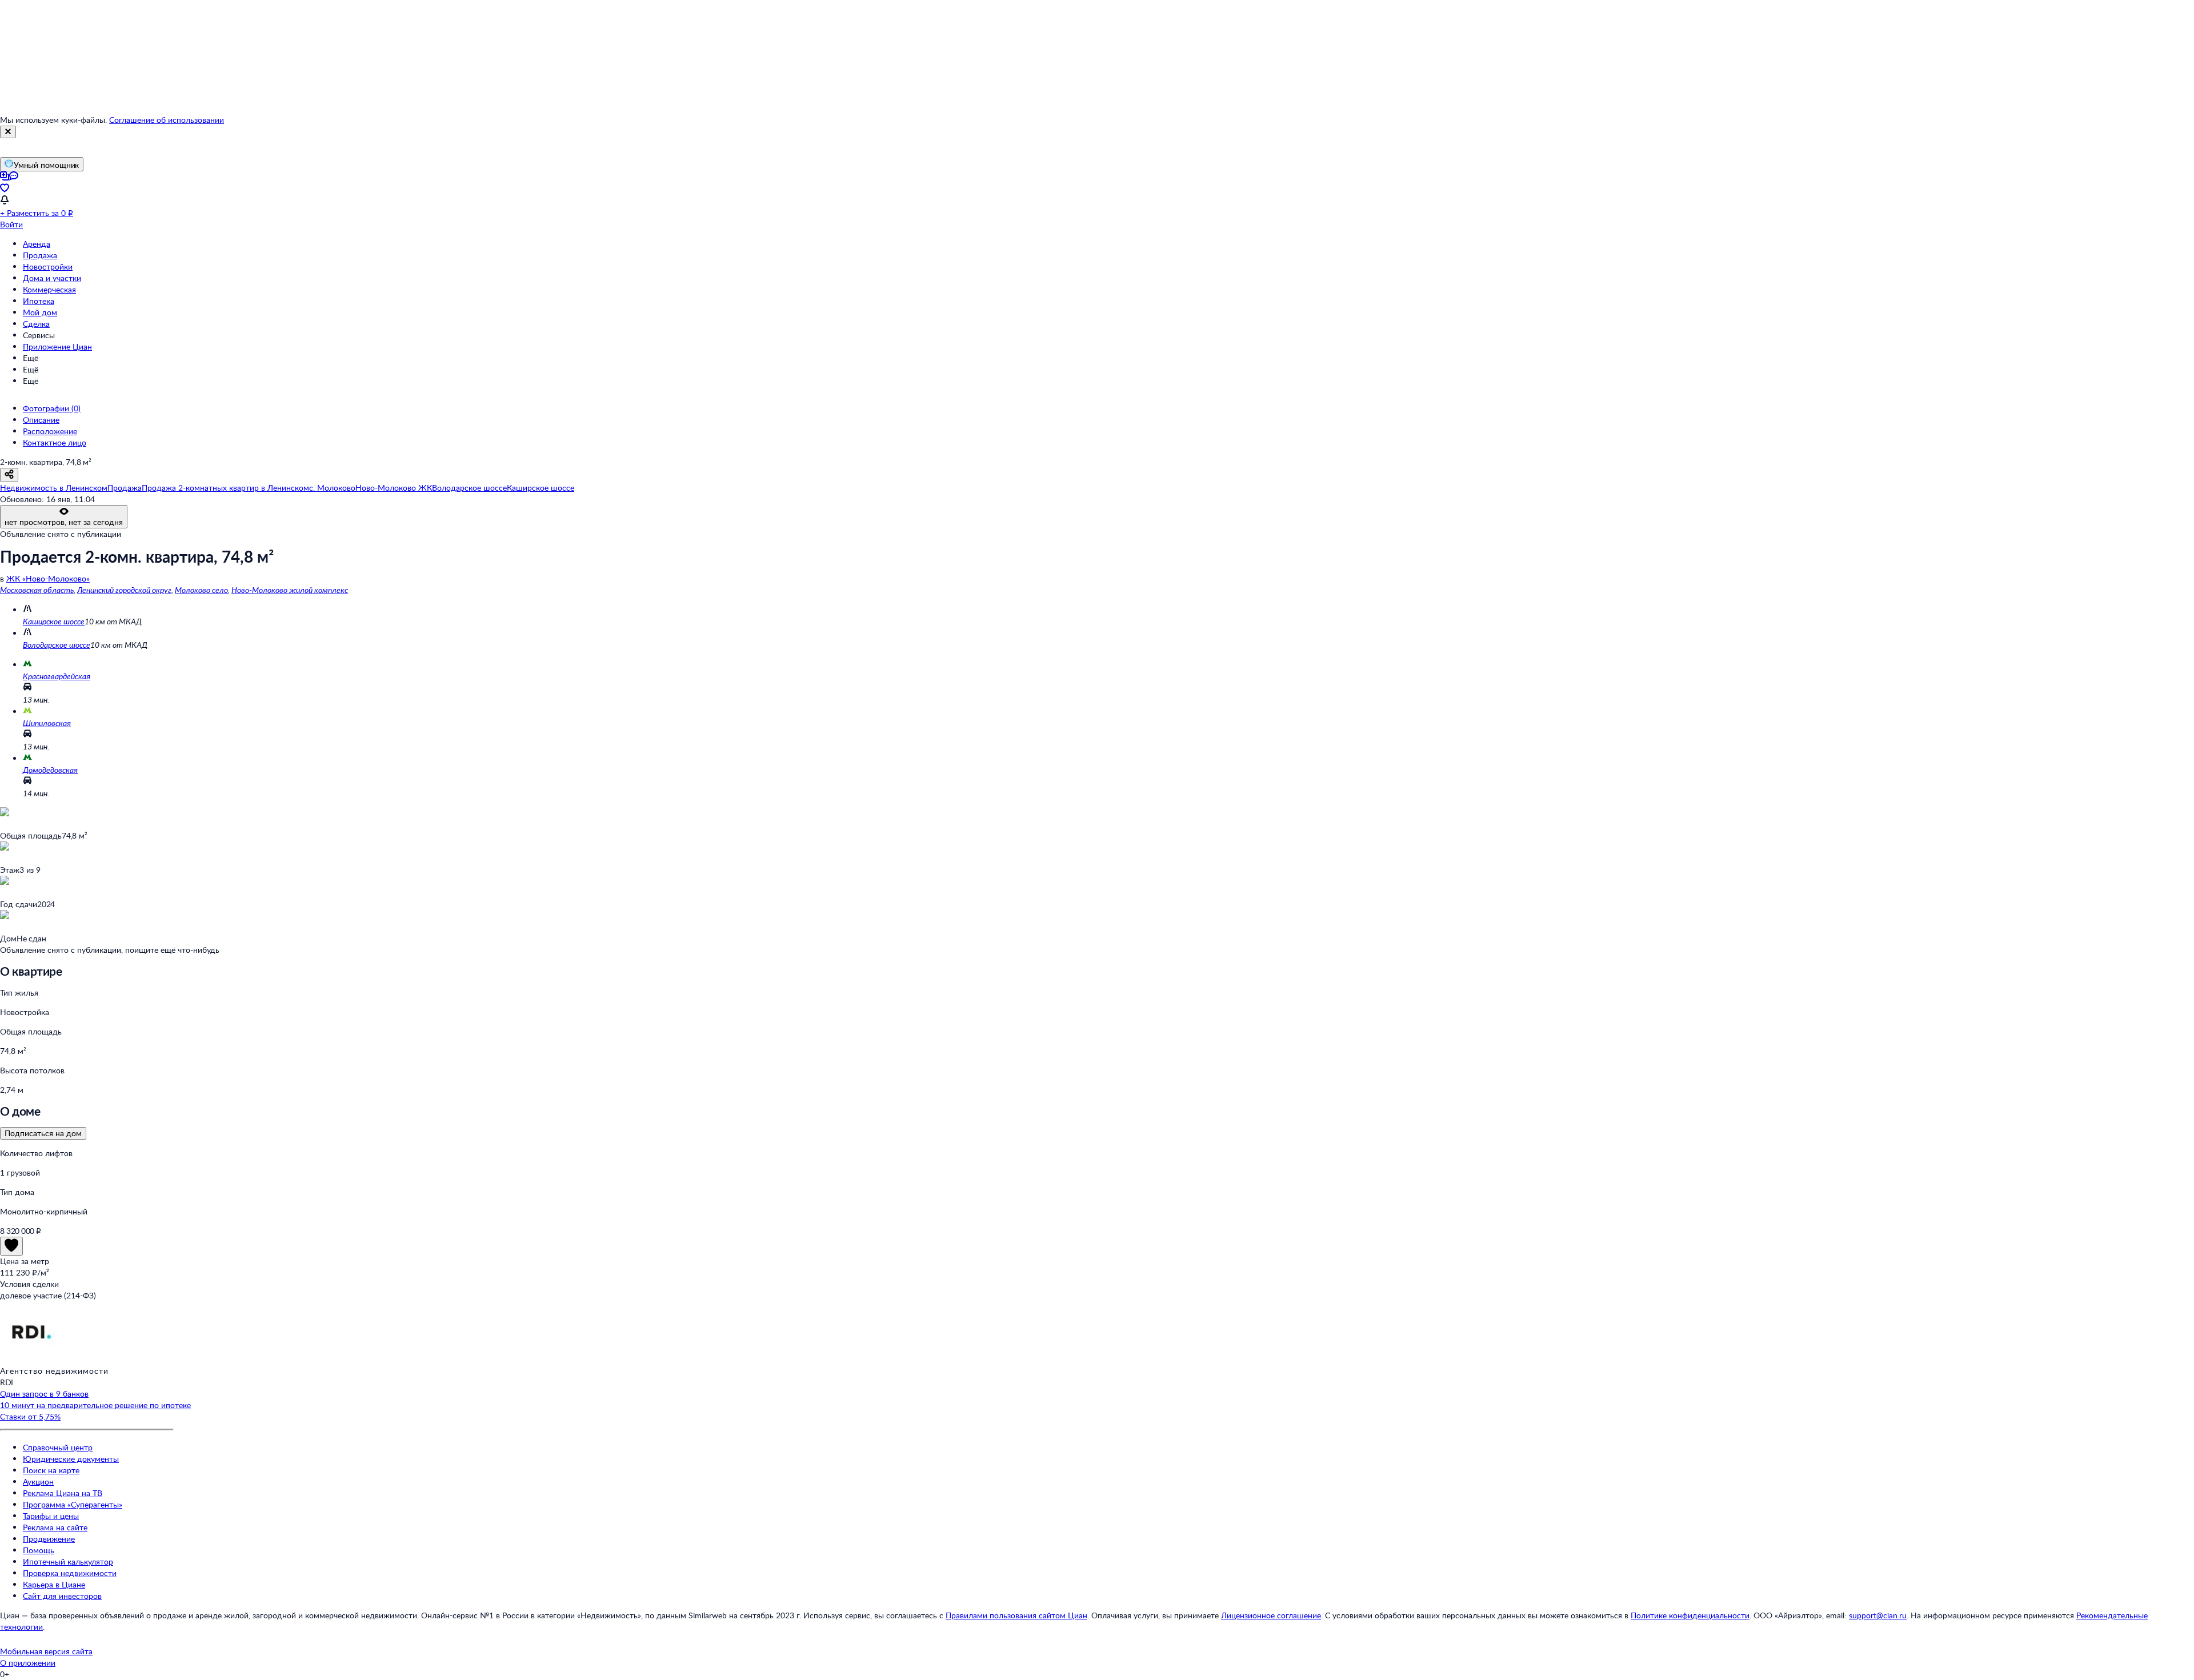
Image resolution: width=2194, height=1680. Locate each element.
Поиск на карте (51, 1470)
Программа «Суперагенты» (73, 1504)
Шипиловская (47, 723)
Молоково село (201, 590)
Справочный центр (58, 1447)
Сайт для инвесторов (62, 1596)
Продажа (40, 255)
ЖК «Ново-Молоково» (48, 578)
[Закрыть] (8, 132)
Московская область (37, 590)
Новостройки (48, 266)
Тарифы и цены (51, 1516)
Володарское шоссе (57, 645)
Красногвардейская (57, 676)
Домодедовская (50, 770)
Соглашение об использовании (167, 120)
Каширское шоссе (54, 621)
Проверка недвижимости (70, 1573)
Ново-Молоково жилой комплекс (290, 590)
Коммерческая (49, 289)
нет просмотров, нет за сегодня (64, 522)
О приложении (28, 1663)
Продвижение (49, 1539)
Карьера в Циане (54, 1584)
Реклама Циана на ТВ (63, 1493)
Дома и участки (52, 278)
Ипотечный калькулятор (68, 1561)
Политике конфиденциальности (1690, 1615)
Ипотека (39, 301)
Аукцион (38, 1481)
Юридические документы (71, 1459)
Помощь (39, 1550)
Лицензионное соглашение (1271, 1615)
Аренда (37, 244)
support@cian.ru (1878, 1615)
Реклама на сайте (55, 1527)
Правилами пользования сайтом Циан (1016, 1615)
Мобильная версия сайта (46, 1651)
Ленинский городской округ (124, 590)
